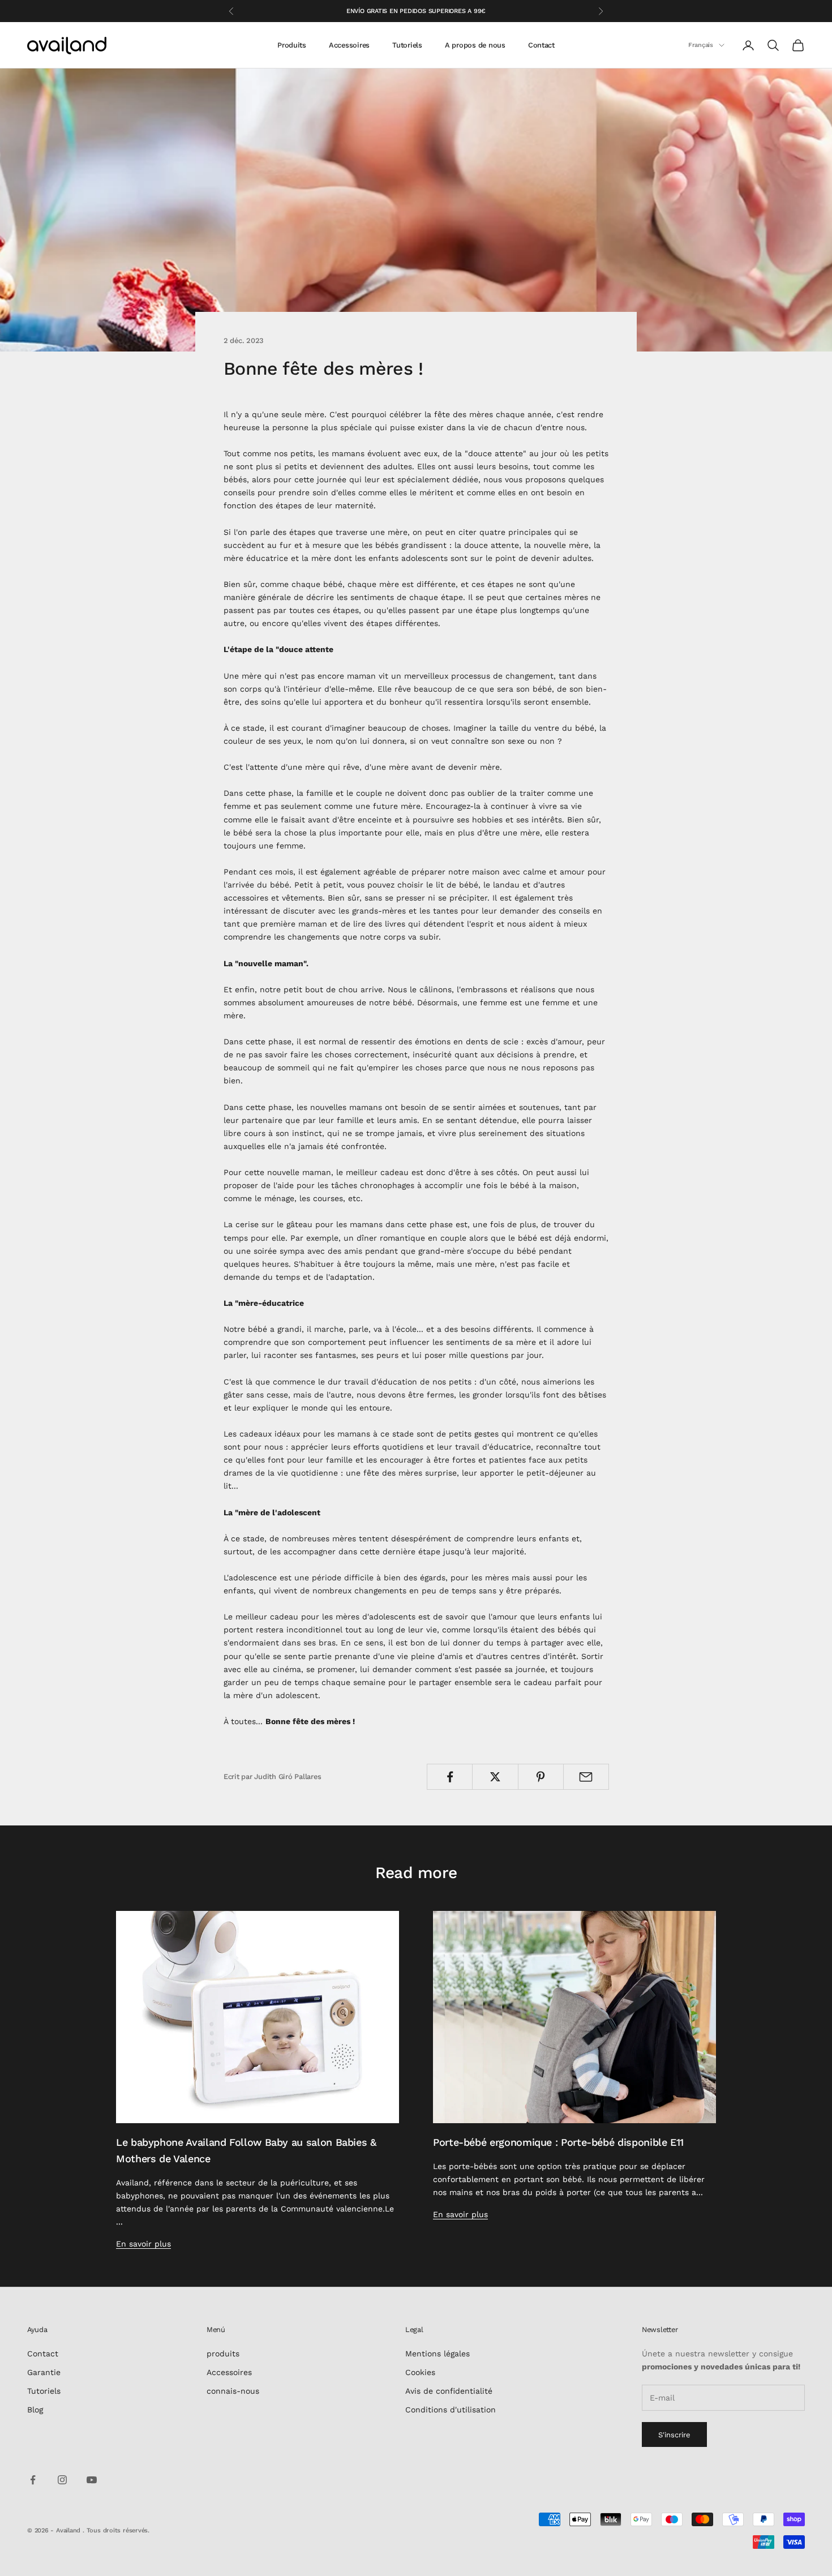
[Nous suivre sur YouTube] (92, 2480)
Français (701, 45)
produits (223, 2354)
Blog (35, 2410)
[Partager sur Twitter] (495, 1777)
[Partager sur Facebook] (450, 1777)
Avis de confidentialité (449, 2391)
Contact (541, 45)
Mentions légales (438, 2354)
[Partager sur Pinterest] (541, 1777)
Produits (292, 45)
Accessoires (349, 45)
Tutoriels (407, 45)
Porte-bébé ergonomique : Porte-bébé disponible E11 (558, 2142)
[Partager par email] (586, 1777)
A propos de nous (475, 45)
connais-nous (233, 2391)
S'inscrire (674, 2435)
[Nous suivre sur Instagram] (62, 2480)
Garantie (44, 2372)
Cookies (420, 2372)
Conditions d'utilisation (451, 2410)
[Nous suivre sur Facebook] (33, 2480)
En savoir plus (143, 2244)
